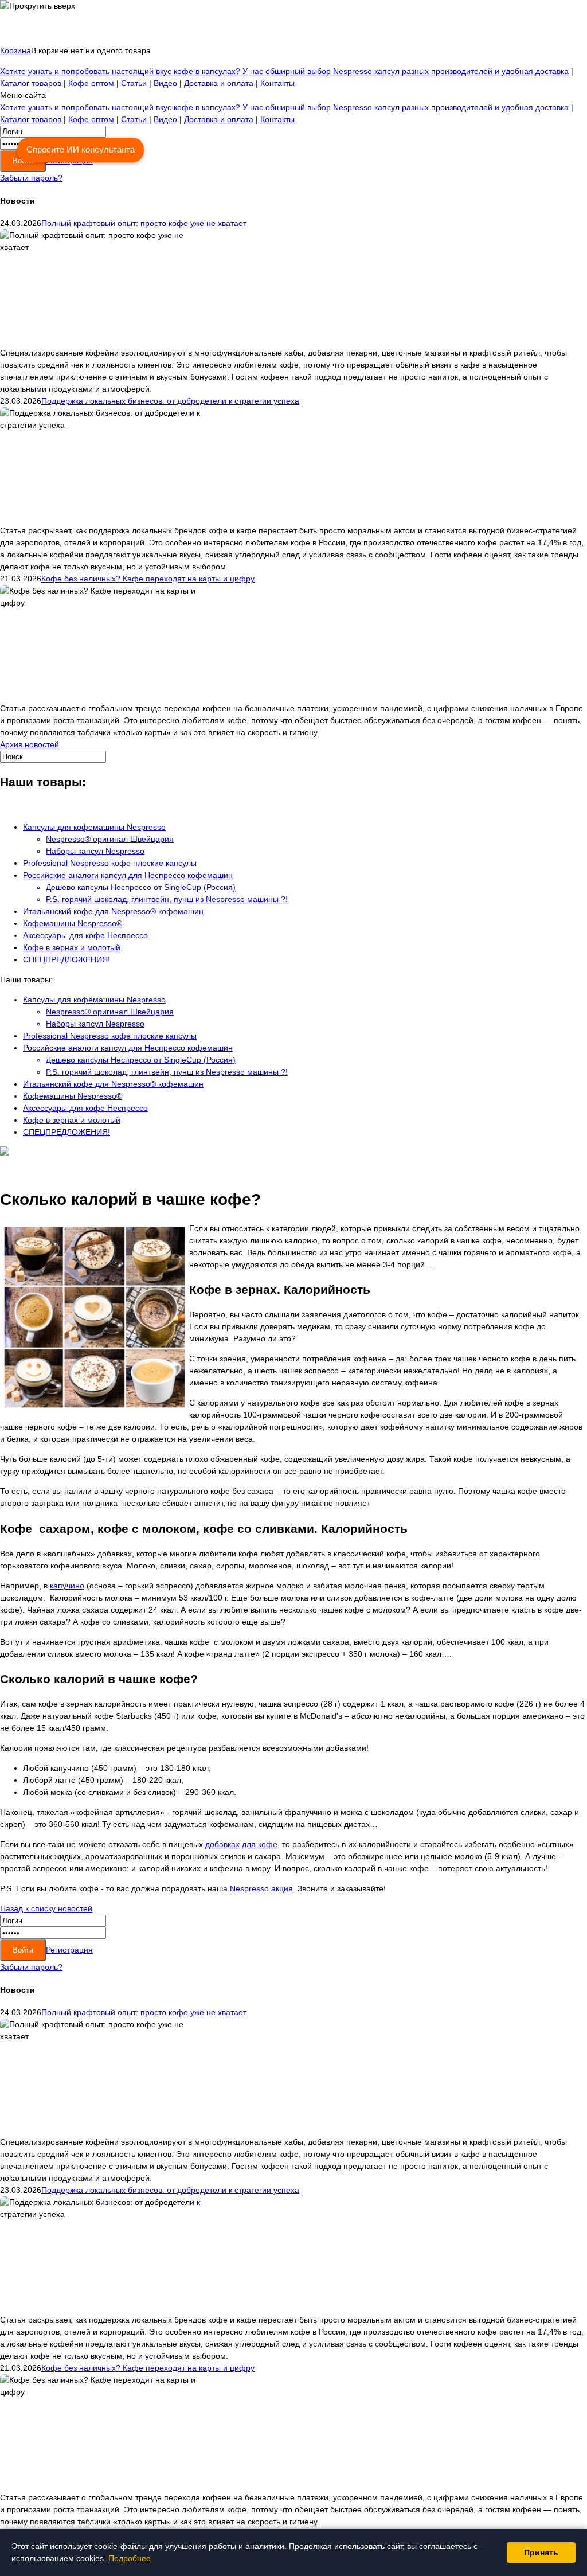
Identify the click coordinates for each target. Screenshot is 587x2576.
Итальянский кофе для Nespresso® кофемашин (113, 911)
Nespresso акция (261, 1888)
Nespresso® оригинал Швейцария (110, 839)
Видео (165, 83)
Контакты (277, 83)
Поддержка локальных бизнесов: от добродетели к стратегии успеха (170, 401)
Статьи (135, 83)
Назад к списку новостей (46, 1908)
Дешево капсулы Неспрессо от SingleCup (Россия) (141, 887)
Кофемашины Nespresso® (73, 923)
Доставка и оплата (219, 83)
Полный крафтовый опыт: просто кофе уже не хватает (144, 223)
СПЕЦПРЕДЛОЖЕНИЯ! (66, 959)
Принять (541, 2552)
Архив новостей (30, 744)
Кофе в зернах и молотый (72, 947)
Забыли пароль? (31, 178)
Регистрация (69, 1950)
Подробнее (130, 2558)
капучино (67, 1586)
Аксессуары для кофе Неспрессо (85, 935)
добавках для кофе (241, 1844)
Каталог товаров (31, 83)
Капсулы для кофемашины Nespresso (94, 827)
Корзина (15, 50)
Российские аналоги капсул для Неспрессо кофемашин (128, 875)
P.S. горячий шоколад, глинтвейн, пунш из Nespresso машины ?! (167, 899)
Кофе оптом (91, 83)
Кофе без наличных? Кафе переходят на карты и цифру (148, 579)
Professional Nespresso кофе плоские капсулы (110, 863)
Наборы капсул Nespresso (95, 851)
